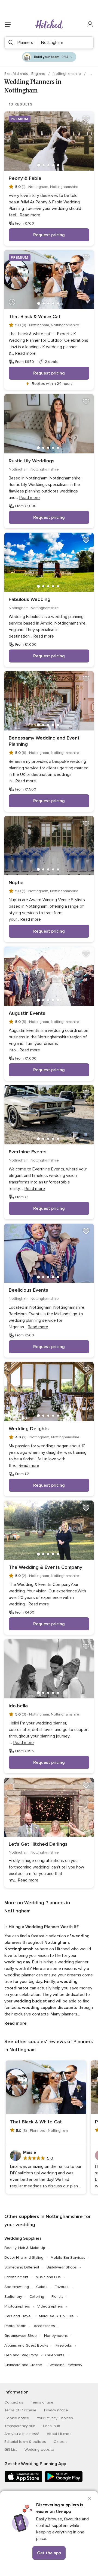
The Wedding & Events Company (45, 1567)
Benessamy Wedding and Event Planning (44, 741)
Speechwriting (17, 2287)
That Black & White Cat (35, 316)
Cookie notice (17, 2418)
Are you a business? (22, 2434)
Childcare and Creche (23, 2365)
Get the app (49, 2553)
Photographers (17, 2306)
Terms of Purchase (20, 2410)
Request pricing (49, 235)
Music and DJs (48, 2277)
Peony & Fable (25, 178)
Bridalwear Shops (62, 2267)
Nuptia (16, 882)
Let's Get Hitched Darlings (38, 1844)
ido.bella (18, 1706)
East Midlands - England (25, 74)
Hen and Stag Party (21, 2355)
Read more (15, 2023)
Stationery (13, 2297)
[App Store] (23, 2481)
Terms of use (42, 2402)
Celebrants (55, 2355)
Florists (57, 2297)
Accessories (44, 2326)
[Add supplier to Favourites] (86, 119)
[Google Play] (64, 2481)
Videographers (50, 2306)
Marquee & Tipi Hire (56, 2316)
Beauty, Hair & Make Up (25, 2248)
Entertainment (16, 2277)
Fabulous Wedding (30, 599)
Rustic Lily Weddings (32, 461)
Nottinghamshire (68, 74)
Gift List (11, 2449)
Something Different (22, 2267)
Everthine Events (28, 1152)
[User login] (90, 24)
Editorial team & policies (25, 2442)
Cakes (42, 2287)
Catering (37, 2297)
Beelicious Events (28, 1290)
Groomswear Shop (21, 2336)
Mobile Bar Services (68, 2257)
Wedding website (39, 2449)
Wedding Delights (29, 1429)
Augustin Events (27, 1013)
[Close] (89, 2498)
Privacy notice (56, 2410)
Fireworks (64, 2345)
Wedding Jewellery (66, 2365)
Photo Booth (15, 2326)
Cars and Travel (18, 2316)
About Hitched (59, 2434)
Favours (62, 2287)
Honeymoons (56, 2336)
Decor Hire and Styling (24, 2257)
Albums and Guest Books (26, 2345)
